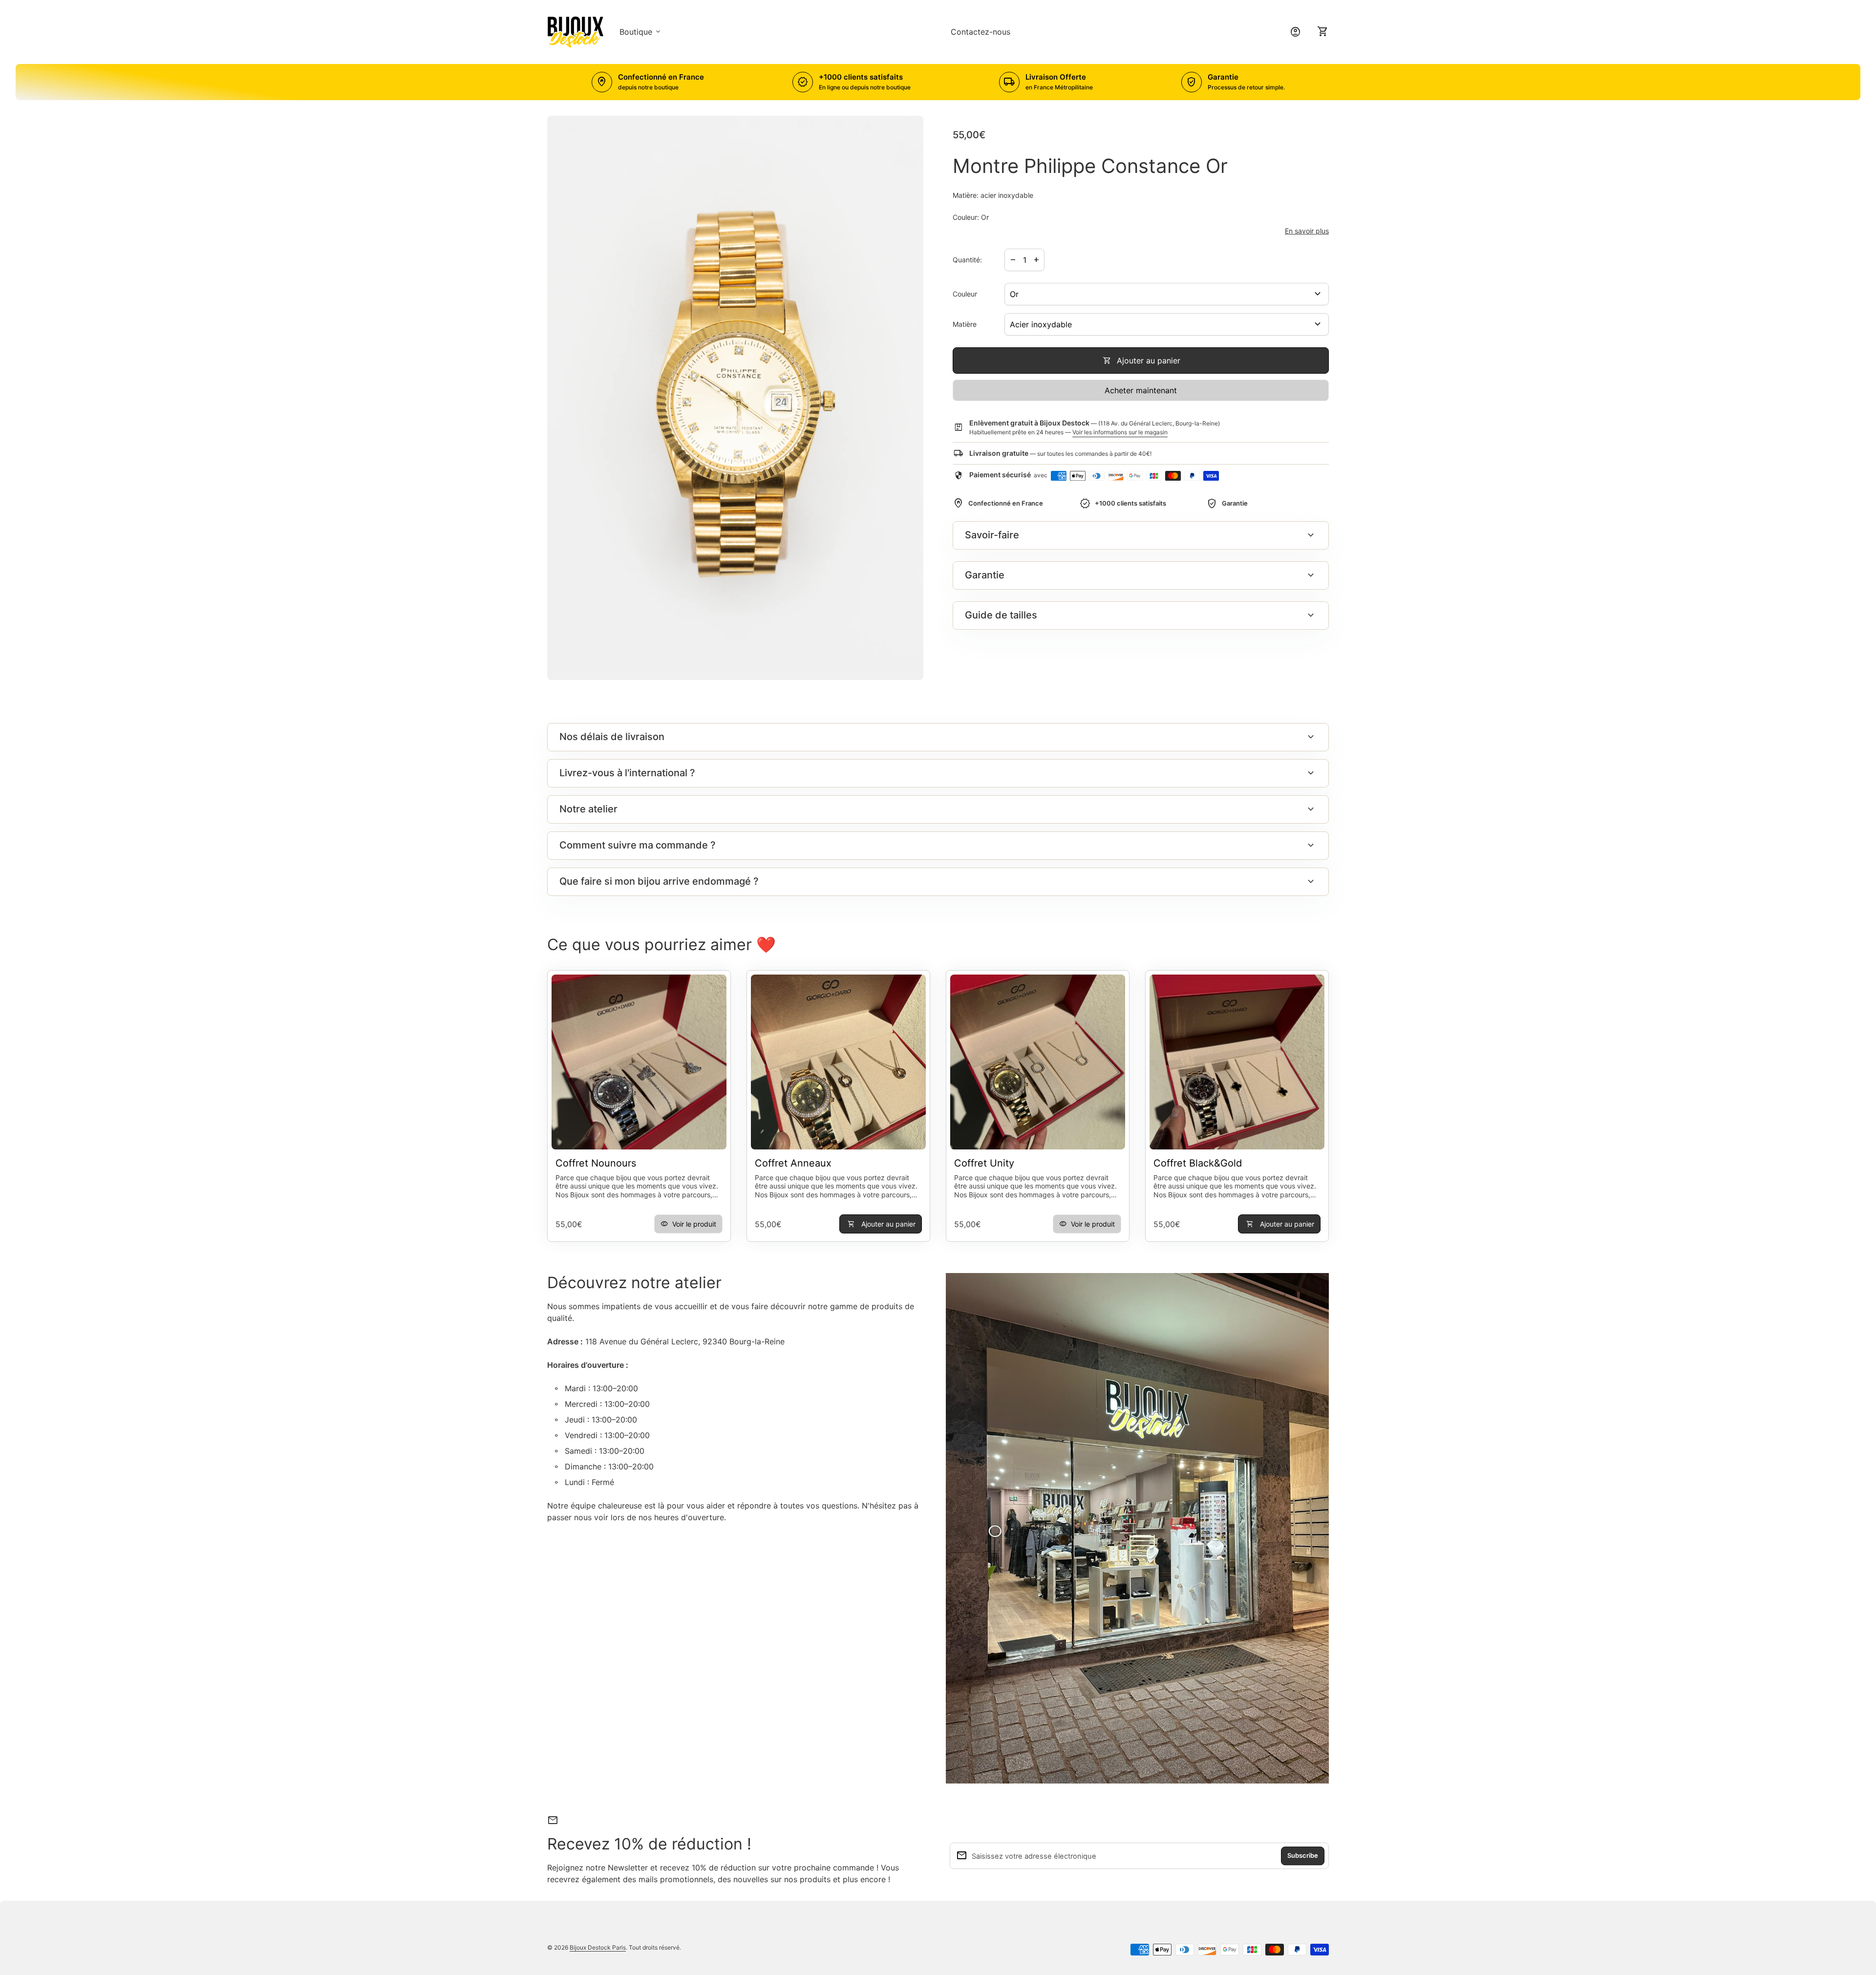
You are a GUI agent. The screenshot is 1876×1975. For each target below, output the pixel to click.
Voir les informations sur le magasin (1120, 432)
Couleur (965, 294)
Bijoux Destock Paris (598, 1947)
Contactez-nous (981, 32)
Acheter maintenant (1141, 390)
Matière (965, 324)
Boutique (641, 32)
